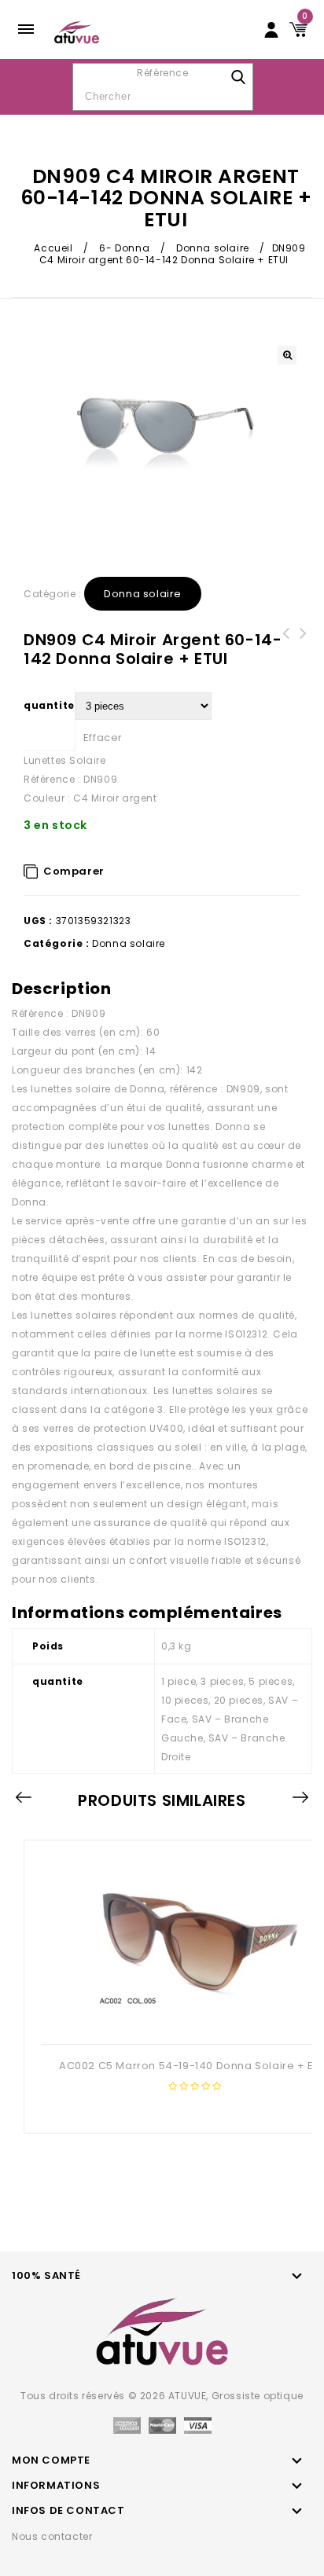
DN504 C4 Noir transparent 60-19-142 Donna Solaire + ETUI (286, 652)
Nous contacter (52, 2536)
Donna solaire (213, 248)
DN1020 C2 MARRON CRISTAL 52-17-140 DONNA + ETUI (304, 652)
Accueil (53, 248)
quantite (49, 705)
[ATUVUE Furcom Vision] (77, 31)
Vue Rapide (193, 2019)
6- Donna (124, 248)
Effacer (103, 738)
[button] (287, 355)
